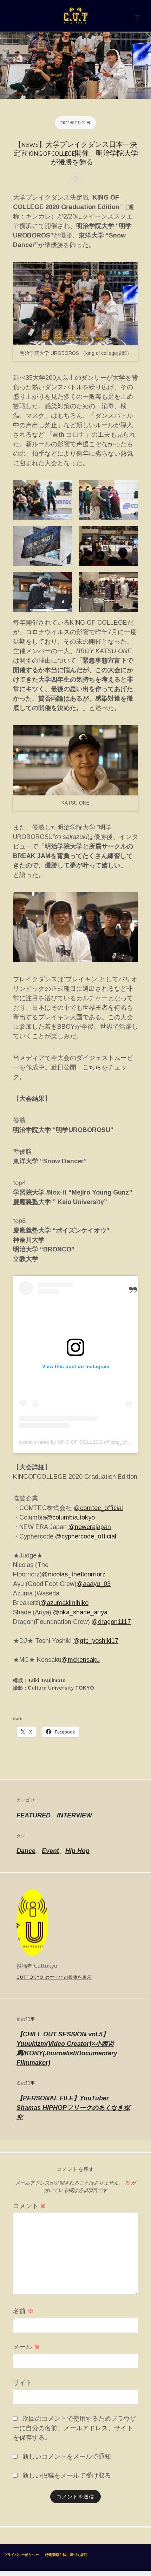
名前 (23, 2311)
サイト (22, 2383)
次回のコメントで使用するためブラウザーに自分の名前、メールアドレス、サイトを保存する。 (75, 2428)
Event (50, 1851)
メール (27, 2347)
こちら (92, 1067)
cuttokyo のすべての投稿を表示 (54, 1977)
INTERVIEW (74, 1815)
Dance (26, 1851)
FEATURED (34, 1815)
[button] (43, 500)
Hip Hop (77, 1851)
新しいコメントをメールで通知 (67, 2457)
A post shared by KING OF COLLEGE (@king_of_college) (83, 1442)
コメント (30, 2206)
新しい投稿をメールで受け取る (67, 2476)
